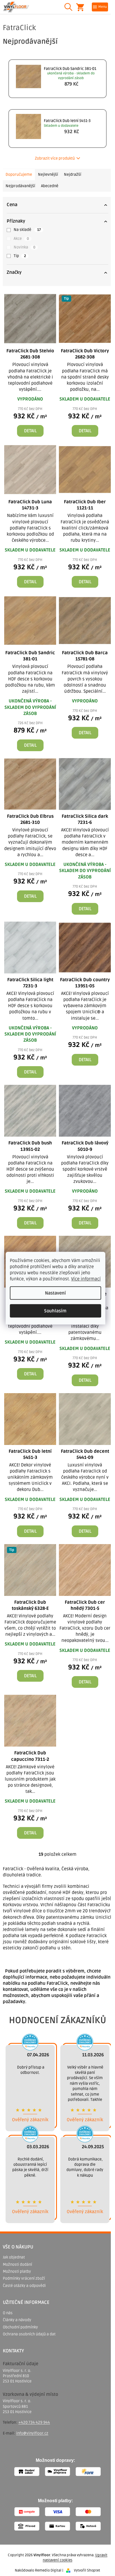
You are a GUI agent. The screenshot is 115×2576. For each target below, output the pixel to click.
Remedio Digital (48, 2570)
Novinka (24, 247)
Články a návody (17, 2320)
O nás (8, 2313)
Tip (20, 256)
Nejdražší (73, 174)
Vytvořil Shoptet (87, 2570)
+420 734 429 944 (34, 2422)
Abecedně (50, 186)
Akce (21, 239)
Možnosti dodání (17, 2264)
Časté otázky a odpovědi (24, 2286)
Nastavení (55, 1293)
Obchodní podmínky (20, 2327)
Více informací (86, 1279)
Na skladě (27, 230)
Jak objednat (14, 2257)
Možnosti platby (17, 2271)
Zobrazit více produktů (55, 158)
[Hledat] (68, 7)
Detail (30, 431)
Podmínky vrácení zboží (24, 2278)
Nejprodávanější (20, 186)
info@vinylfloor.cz (32, 2433)
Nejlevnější (48, 174)
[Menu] (100, 7)
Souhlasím (55, 1311)
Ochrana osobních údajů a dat (29, 2334)
